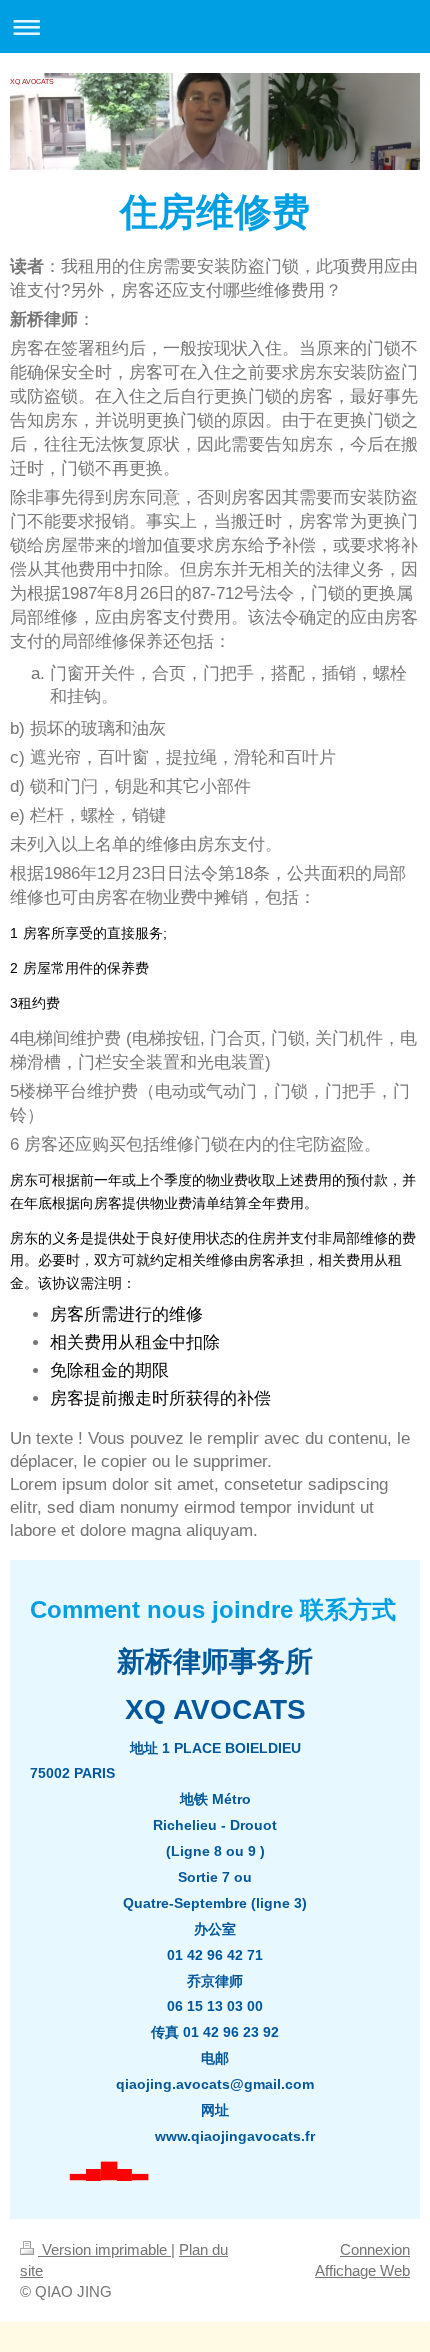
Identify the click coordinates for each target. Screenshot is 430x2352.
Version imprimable (104, 2249)
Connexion (375, 2249)
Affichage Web (362, 2270)
